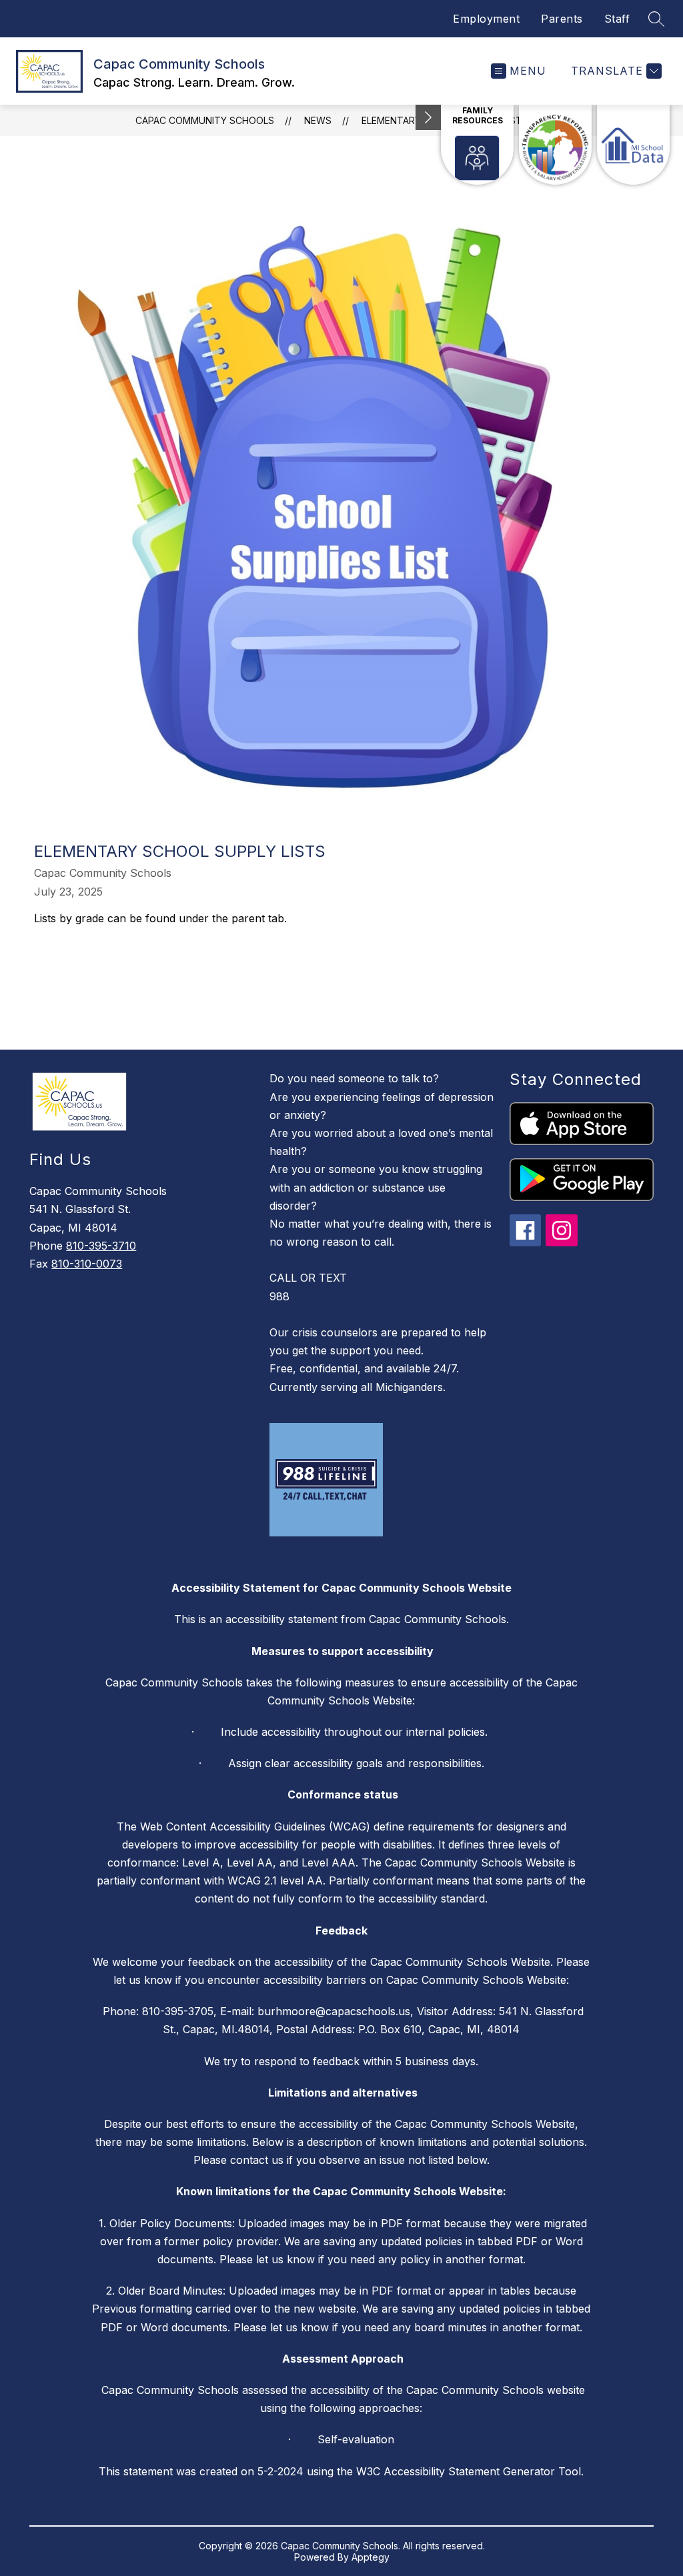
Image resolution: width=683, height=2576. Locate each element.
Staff (617, 19)
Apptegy (371, 2557)
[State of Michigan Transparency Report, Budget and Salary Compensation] (555, 145)
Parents (562, 19)
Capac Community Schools (205, 120)
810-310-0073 (87, 1264)
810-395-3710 (101, 1246)
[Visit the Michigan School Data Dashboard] (633, 145)
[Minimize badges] (428, 117)
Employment (486, 19)
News (318, 120)
